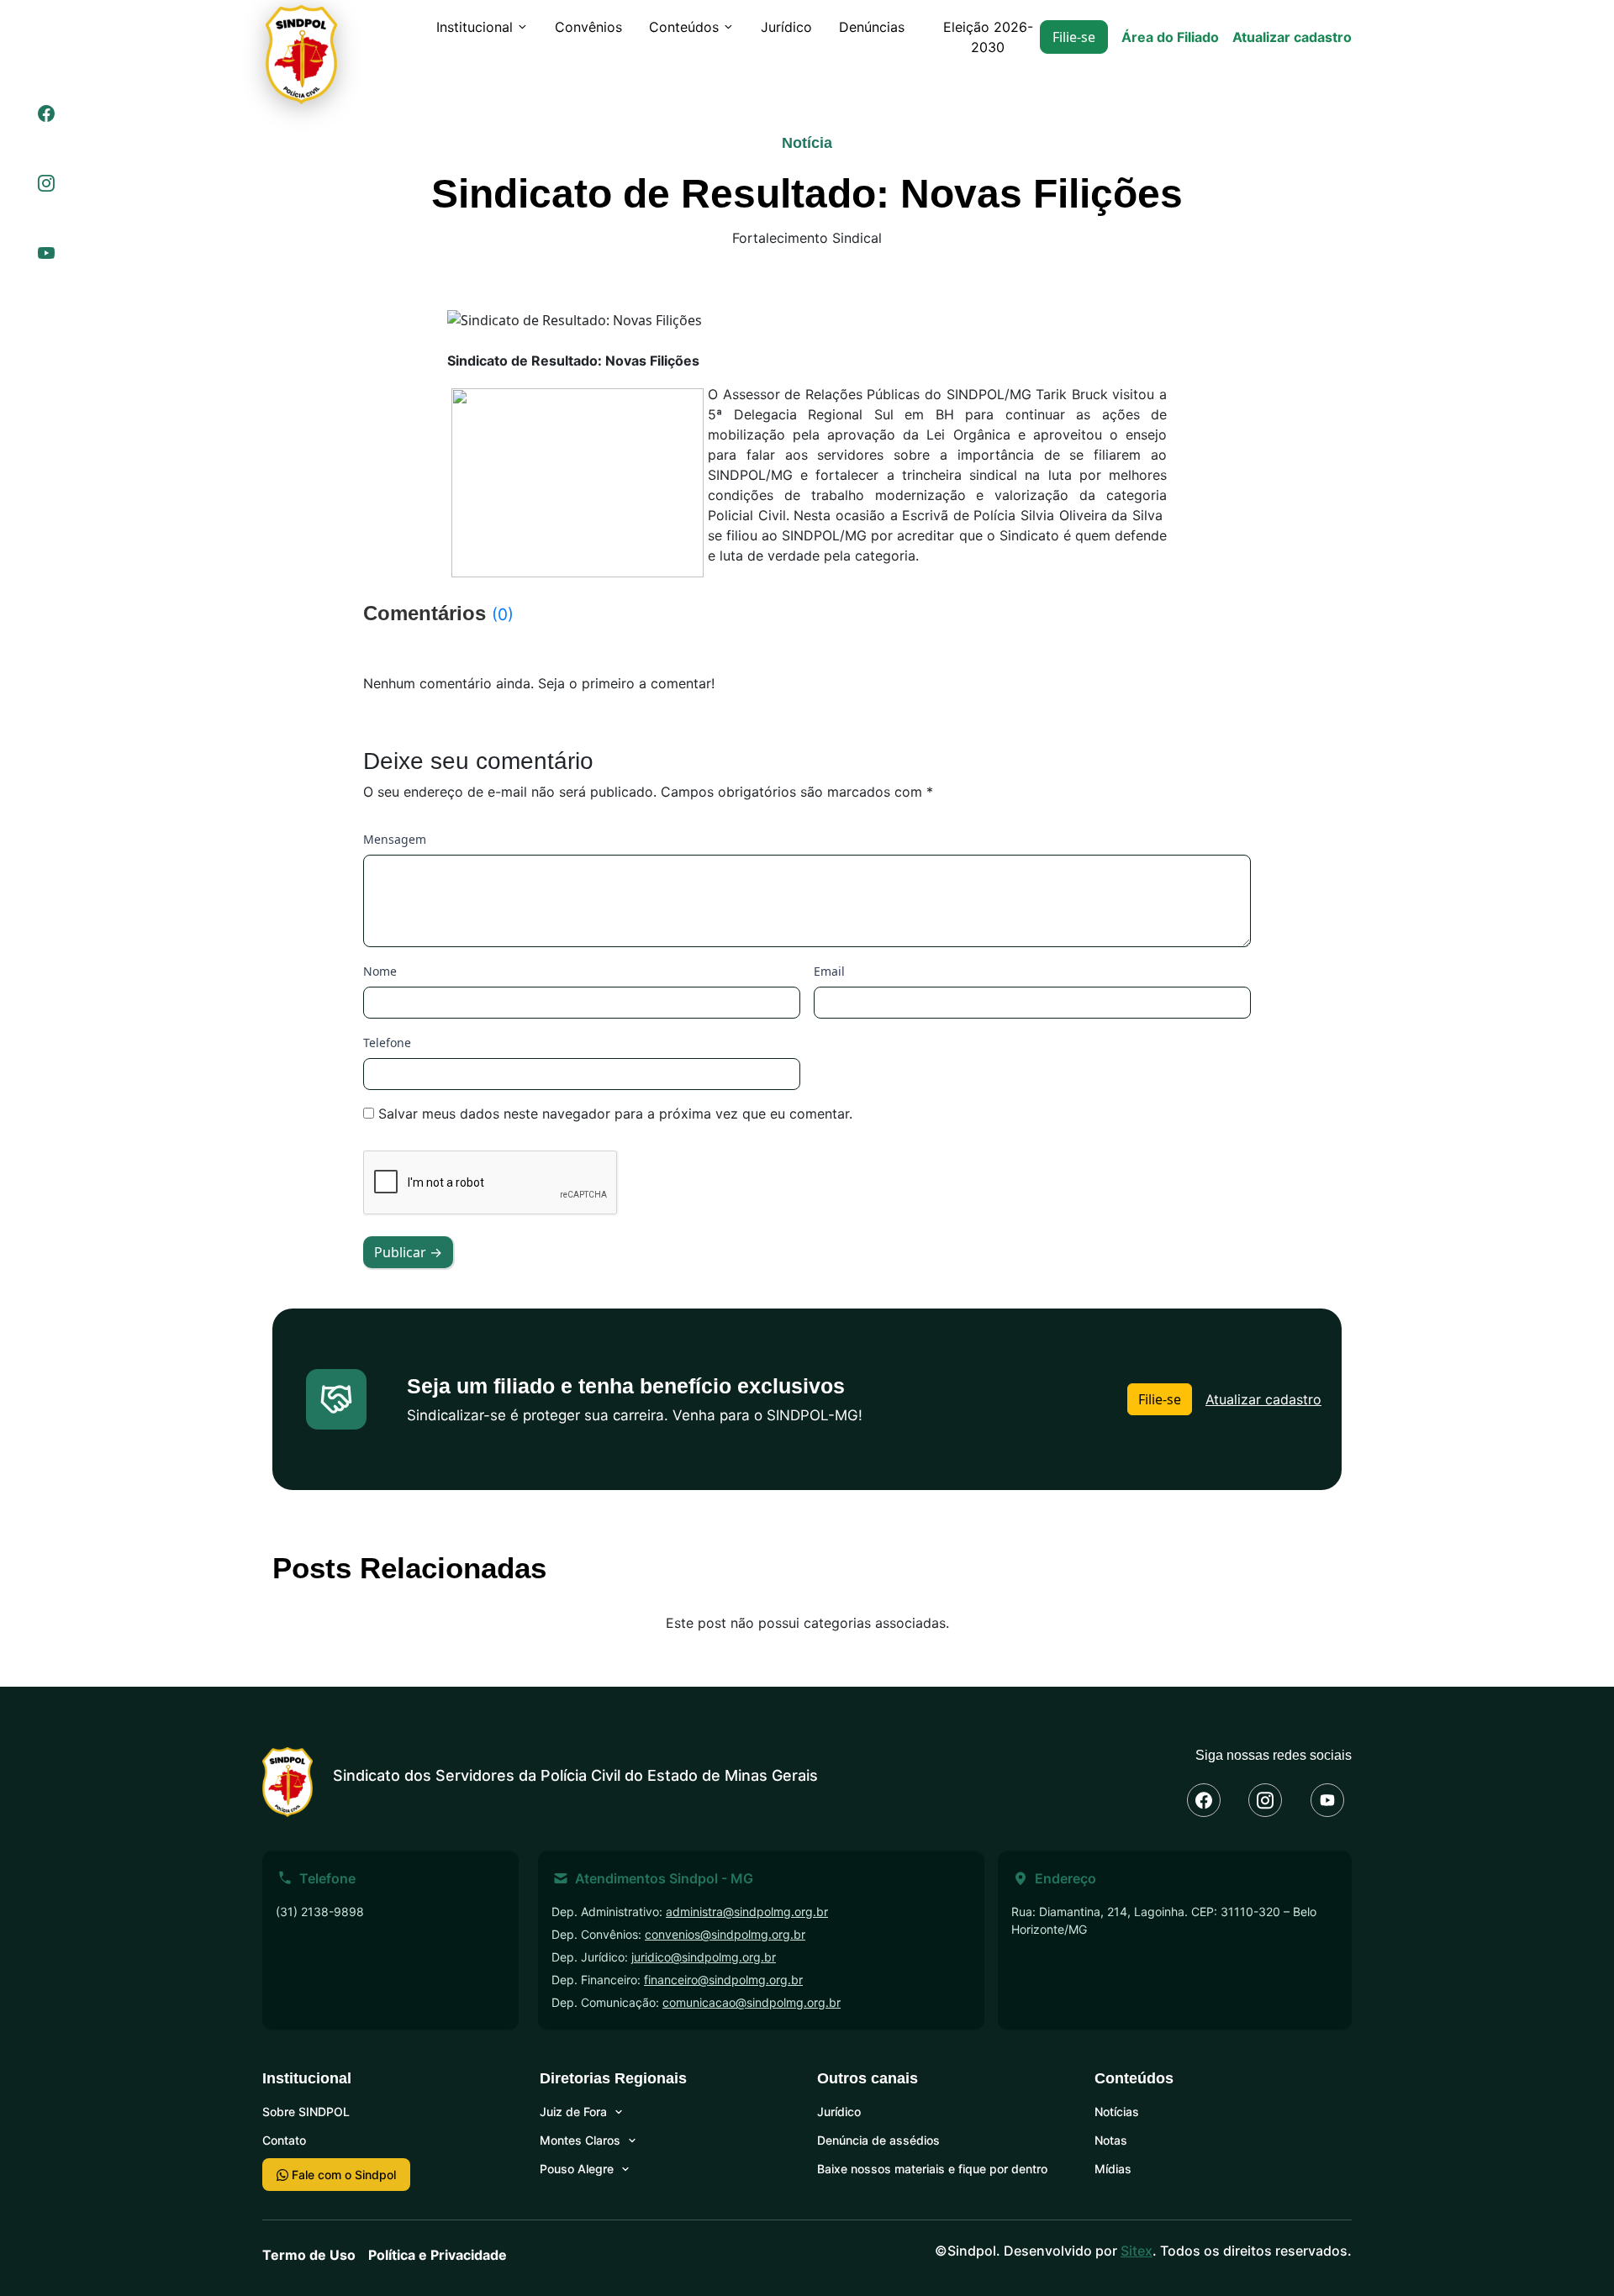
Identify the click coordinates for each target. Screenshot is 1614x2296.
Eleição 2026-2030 (988, 37)
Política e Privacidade (438, 2255)
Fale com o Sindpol (342, 2175)
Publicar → (408, 1252)
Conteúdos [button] (684, 27)
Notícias (1117, 2112)
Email (829, 971)
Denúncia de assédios (878, 2140)
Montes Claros (580, 2140)
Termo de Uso (309, 2255)
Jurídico (786, 27)
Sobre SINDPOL (306, 2112)
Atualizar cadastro (1292, 37)
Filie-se (1074, 37)
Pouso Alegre (577, 2169)
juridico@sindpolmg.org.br (704, 1957)
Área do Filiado (1170, 37)
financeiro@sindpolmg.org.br (723, 1980)
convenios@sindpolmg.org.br (725, 1934)
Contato (284, 2140)
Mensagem (395, 839)
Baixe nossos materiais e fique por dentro (932, 2169)
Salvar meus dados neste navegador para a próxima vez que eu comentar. (615, 1114)
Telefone (387, 1043)
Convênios (588, 27)
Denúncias (872, 27)
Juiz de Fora (573, 2112)
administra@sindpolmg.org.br (747, 1912)
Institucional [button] (475, 27)
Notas (1111, 2140)
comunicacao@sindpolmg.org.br (752, 2002)
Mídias (1113, 2169)
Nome (380, 971)
